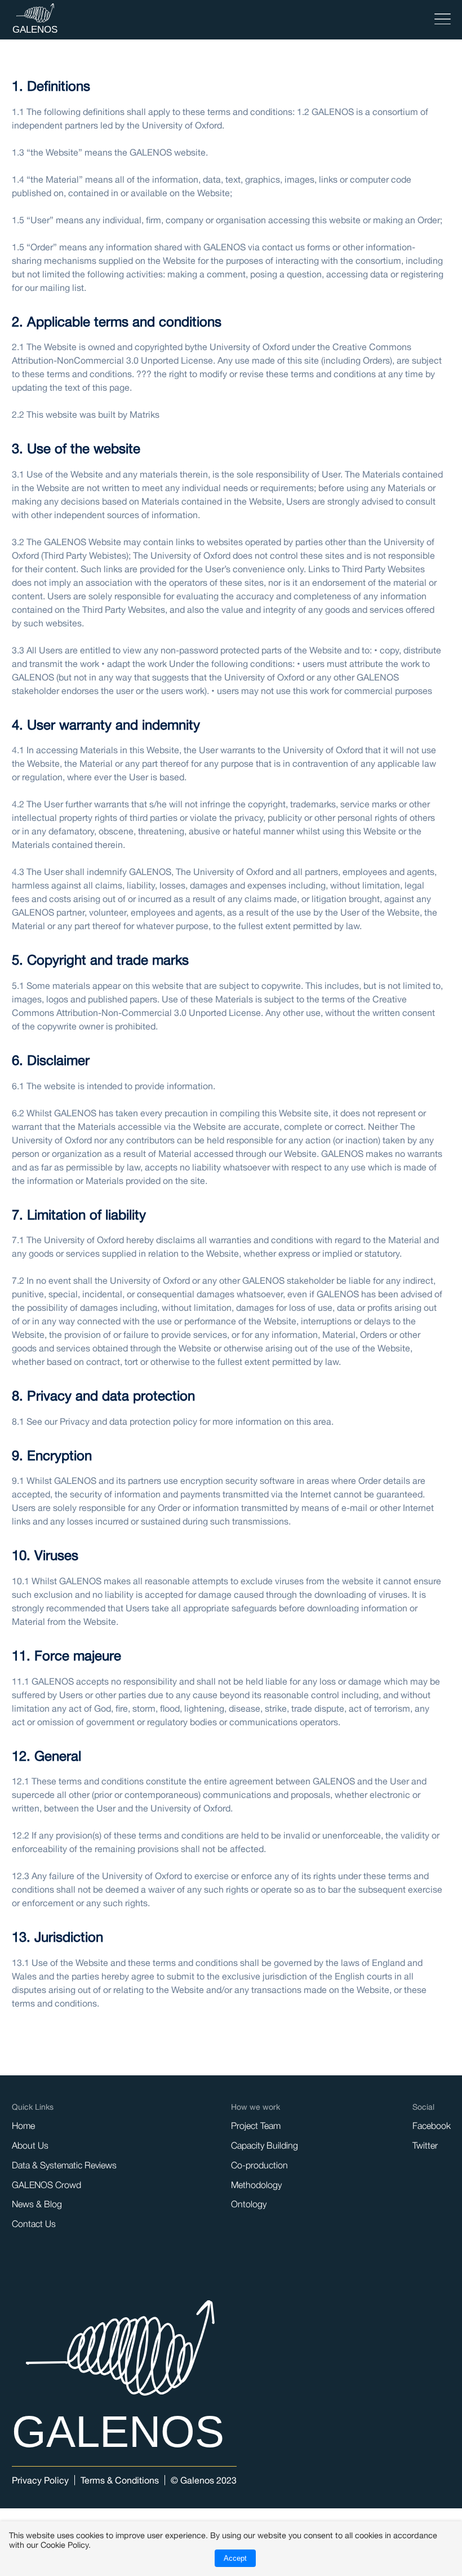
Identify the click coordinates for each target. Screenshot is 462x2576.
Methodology (256, 2185)
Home (23, 2126)
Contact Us (34, 2224)
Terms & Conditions (120, 2480)
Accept (235, 2558)
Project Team (256, 2126)
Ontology (249, 2204)
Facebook (432, 2126)
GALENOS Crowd (46, 2185)
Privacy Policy (40, 2480)
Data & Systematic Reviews (64, 2165)
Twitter (425, 2145)
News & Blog (37, 2204)
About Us (30, 2145)
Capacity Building (265, 2145)
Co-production (259, 2165)
